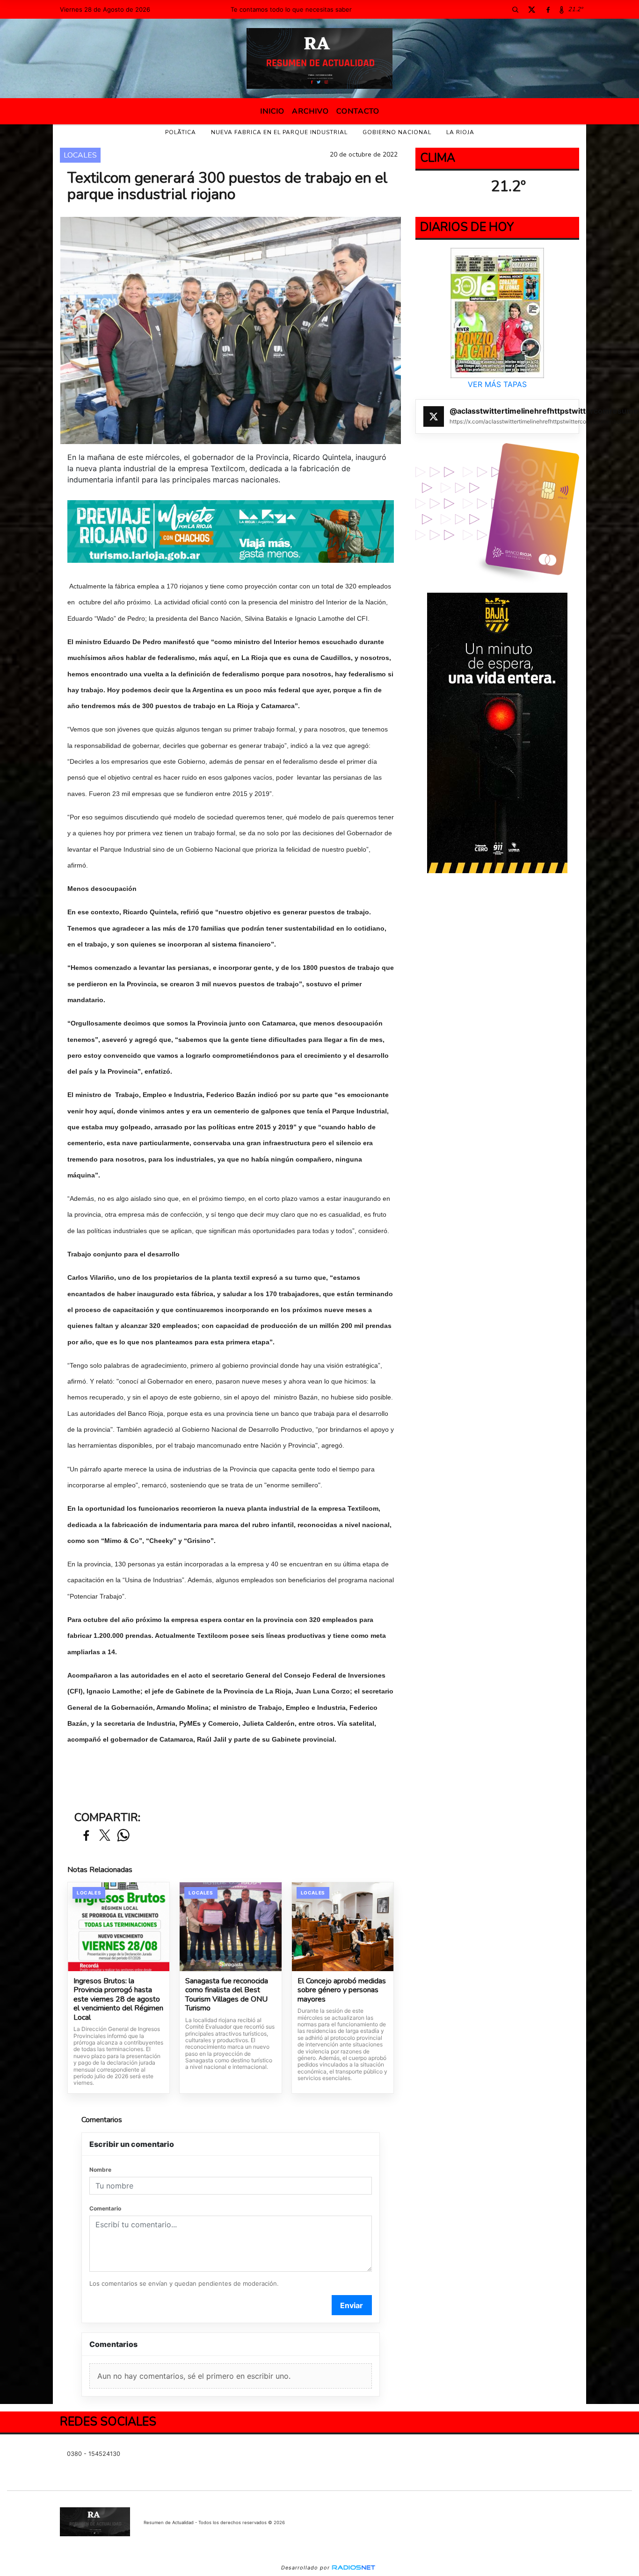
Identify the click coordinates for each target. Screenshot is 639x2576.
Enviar (352, 2305)
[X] (531, 9)
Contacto (358, 111)
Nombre (100, 2170)
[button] (515, 9)
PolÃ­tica (181, 132)
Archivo (310, 111)
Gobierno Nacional (397, 132)
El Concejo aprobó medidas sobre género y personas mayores (342, 1991)
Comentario (105, 2208)
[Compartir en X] (105, 1836)
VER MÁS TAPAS (497, 384)
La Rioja (460, 132)
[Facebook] (548, 9)
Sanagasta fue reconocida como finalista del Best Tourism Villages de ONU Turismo (227, 1995)
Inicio (272, 111)
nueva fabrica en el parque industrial (279, 132)
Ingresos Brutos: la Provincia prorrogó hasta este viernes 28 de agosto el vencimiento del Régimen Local (118, 2000)
